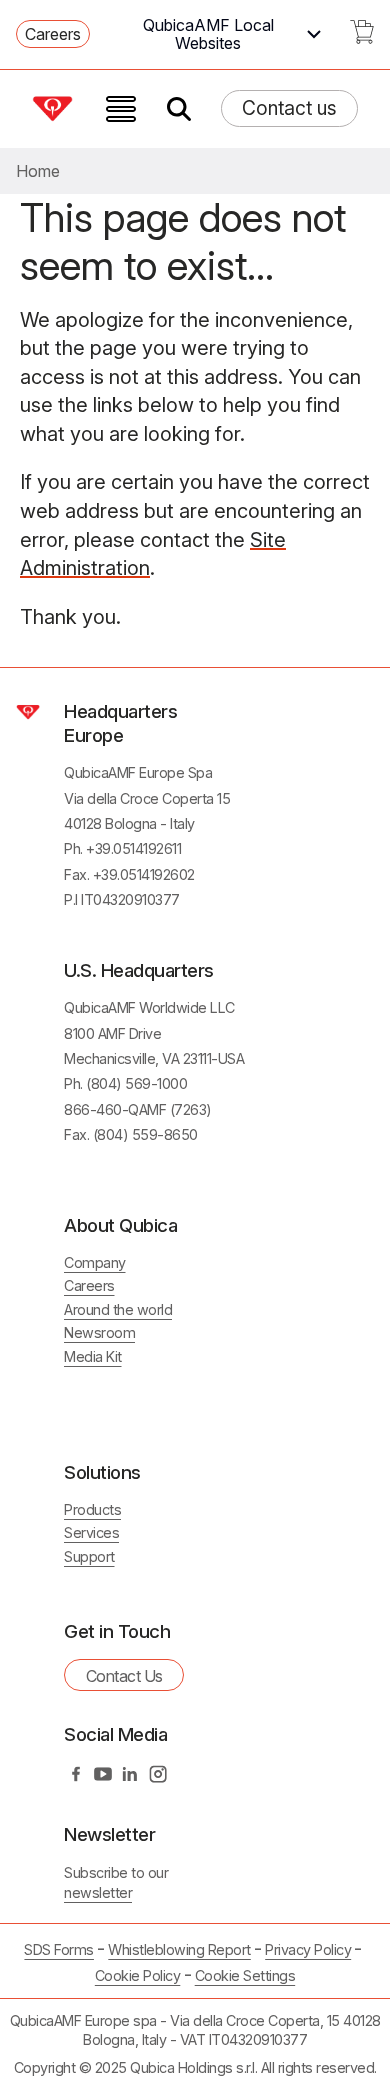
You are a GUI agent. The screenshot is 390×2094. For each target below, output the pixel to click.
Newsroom (99, 1332)
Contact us (289, 108)
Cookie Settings (245, 1976)
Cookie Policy (138, 1975)
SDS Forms (59, 1949)
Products (92, 1509)
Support (89, 1556)
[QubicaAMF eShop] (362, 38)
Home (38, 171)
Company (95, 1262)
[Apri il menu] (121, 109)
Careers (53, 34)
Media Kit (93, 1356)
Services (91, 1532)
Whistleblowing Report (179, 1949)
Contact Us (124, 1676)
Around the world (118, 1309)
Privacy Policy (308, 1949)
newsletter (98, 1892)
